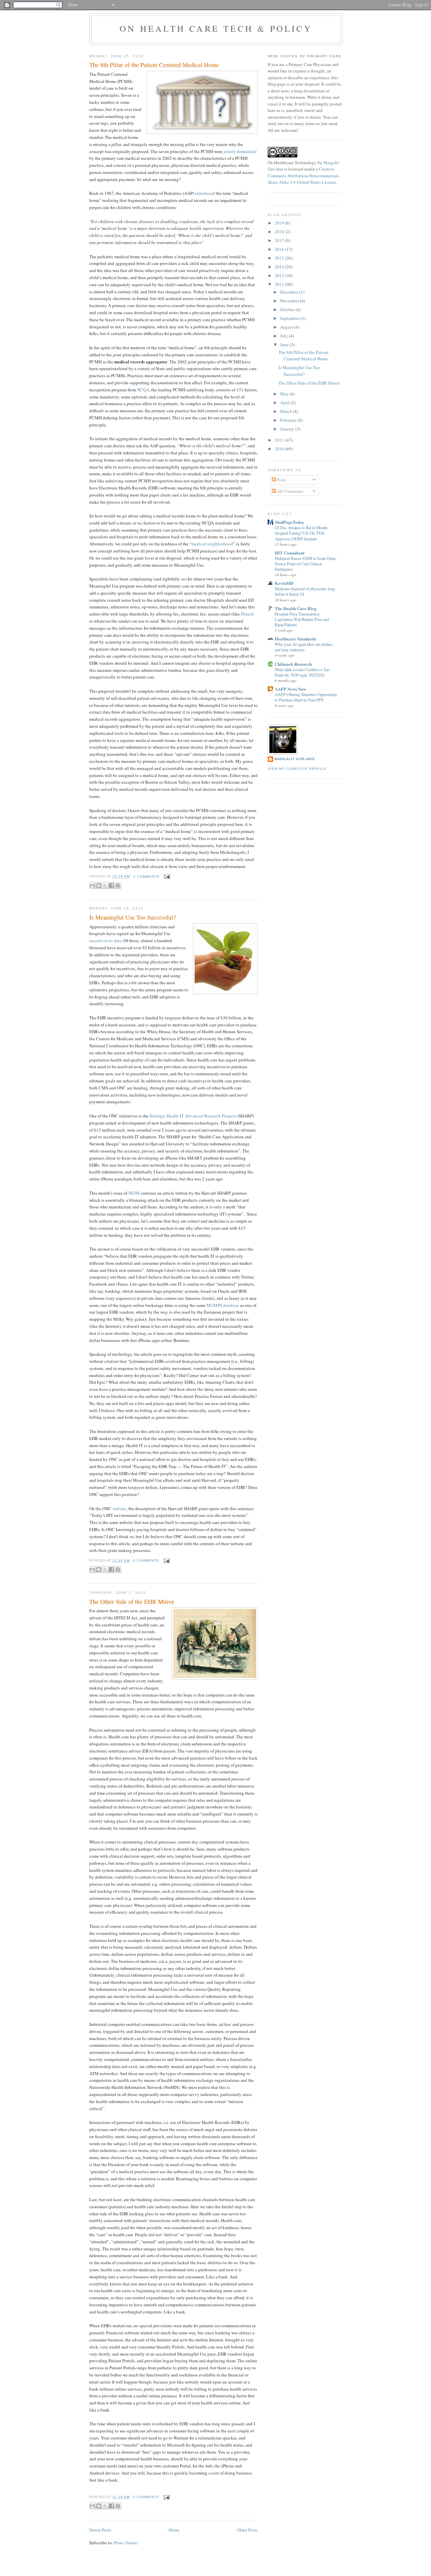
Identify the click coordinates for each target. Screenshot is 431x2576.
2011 (280, 440)
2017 (280, 240)
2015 (280, 258)
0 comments (146, 1561)
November (290, 301)
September (290, 318)
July (285, 336)
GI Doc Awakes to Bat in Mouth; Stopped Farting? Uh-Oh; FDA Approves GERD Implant (301, 533)
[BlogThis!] (99, 886)
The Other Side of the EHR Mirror (132, 1601)
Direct (246, 614)
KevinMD (284, 583)
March (287, 411)
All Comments (289, 491)
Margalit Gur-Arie (295, 759)
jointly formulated (240, 151)
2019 (280, 223)
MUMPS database (223, 1305)
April (285, 402)
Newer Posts (100, 2530)
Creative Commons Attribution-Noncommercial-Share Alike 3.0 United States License (304, 175)
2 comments (146, 877)
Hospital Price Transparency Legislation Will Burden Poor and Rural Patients (302, 619)
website (119, 1508)
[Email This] (92, 886)
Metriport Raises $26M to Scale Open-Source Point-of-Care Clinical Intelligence (306, 564)
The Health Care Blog (296, 608)
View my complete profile (297, 769)
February (289, 420)
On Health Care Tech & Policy (216, 28)
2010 (280, 449)
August (287, 327)
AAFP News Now (290, 689)
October (288, 309)
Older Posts (247, 2530)
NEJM (134, 1193)
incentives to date (105, 940)
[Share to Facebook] (111, 886)
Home (174, 2530)
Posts (281, 480)
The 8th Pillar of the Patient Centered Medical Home (154, 65)
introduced (205, 193)
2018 (280, 232)
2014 (280, 267)
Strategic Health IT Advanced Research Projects (193, 1116)
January (288, 429)
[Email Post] (166, 877)
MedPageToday (290, 522)
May (285, 394)
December (290, 292)
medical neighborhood (212, 544)
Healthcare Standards (295, 639)
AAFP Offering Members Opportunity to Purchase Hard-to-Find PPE (306, 697)
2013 (280, 275)
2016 (280, 249)
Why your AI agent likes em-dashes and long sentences (304, 647)
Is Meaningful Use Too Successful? (132, 917)
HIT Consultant (290, 553)
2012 (280, 284)
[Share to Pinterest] (118, 886)
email (273, 104)
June (285, 345)
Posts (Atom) (126, 2543)
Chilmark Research (293, 664)
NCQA (143, 390)
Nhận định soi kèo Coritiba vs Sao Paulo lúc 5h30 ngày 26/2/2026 (302, 672)
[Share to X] (105, 886)
